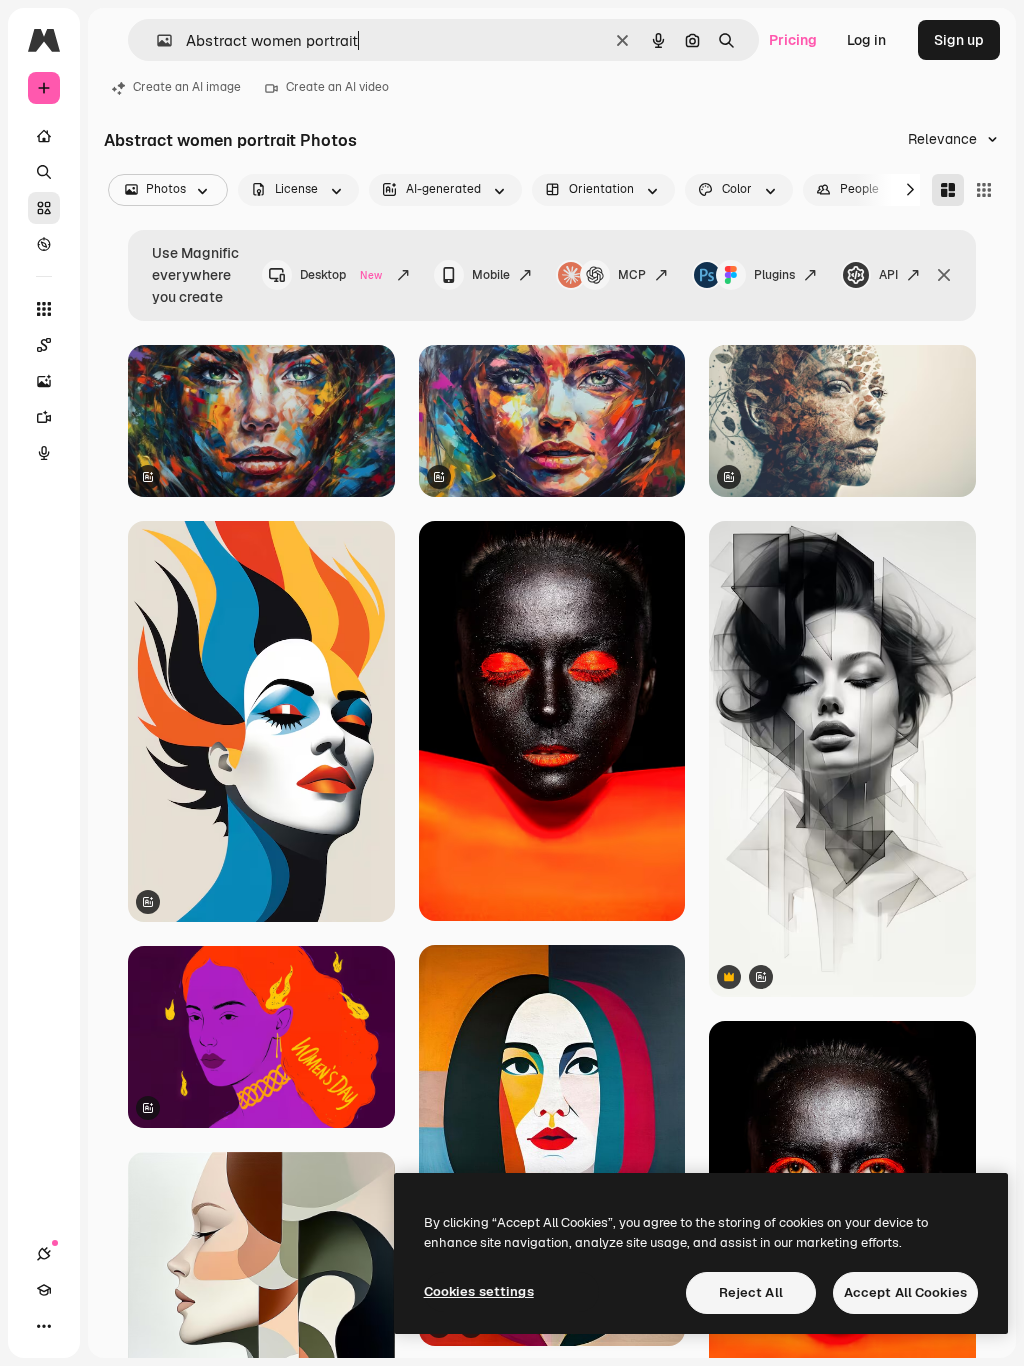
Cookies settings (479, 1291)
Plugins (774, 275)
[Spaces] (44, 345)
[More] (44, 1326)
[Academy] (44, 1290)
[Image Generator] (44, 381)
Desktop (341, 275)
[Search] (44, 172)
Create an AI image (187, 87)
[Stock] (44, 208)
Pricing (793, 40)
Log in (866, 40)
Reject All (751, 1292)
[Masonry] (948, 190)
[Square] (984, 190)
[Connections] (44, 1254)
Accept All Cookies (905, 1292)
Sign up (959, 40)
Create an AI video (337, 87)
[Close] (944, 275)
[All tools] (44, 309)
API (888, 275)
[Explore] (44, 244)
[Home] (44, 136)
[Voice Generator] (44, 453)
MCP (632, 275)
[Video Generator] (44, 417)
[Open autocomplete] (156, 40)
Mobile (491, 275)
